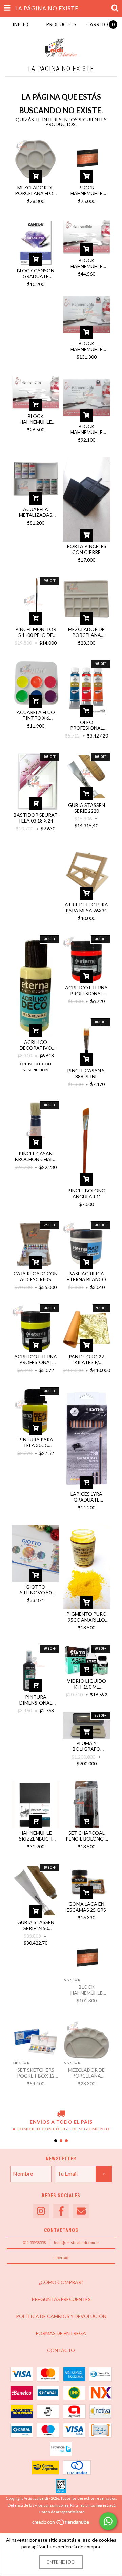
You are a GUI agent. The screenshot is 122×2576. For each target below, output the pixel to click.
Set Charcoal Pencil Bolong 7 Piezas (87, 1836)
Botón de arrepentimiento (62, 2512)
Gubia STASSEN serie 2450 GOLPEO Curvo (36, 1925)
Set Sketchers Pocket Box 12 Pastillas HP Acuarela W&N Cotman (36, 2073)
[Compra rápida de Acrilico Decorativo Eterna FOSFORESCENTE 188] (36, 1031)
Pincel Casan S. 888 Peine (86, 1073)
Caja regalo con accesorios (36, 1276)
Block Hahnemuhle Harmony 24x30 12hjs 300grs (36, 419)
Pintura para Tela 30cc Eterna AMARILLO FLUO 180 (36, 1442)
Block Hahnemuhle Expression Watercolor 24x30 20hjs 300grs (86, 429)
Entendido (61, 2562)
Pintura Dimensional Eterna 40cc (36, 1700)
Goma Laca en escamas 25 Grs (86, 1907)
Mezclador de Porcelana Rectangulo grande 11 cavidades (86, 632)
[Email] (81, 2211)
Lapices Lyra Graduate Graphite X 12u (87, 1497)
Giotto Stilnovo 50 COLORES (36, 1590)
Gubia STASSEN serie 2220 (87, 808)
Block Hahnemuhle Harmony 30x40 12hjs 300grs (86, 263)
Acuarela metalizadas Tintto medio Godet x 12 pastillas (36, 512)
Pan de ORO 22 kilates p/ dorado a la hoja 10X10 (86, 1359)
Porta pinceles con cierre (87, 549)
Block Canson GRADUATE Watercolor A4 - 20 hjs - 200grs (36, 273)
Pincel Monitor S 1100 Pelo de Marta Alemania (36, 632)
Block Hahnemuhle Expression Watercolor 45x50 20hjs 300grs (86, 346)
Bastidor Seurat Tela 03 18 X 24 (36, 818)
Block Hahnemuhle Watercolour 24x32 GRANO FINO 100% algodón (86, 190)
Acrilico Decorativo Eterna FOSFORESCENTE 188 (36, 1045)
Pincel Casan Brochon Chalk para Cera (36, 1156)
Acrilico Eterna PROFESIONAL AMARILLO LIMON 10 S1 (36, 1359)
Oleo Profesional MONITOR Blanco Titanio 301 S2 (86, 725)
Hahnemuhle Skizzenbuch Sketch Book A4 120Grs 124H (36, 1836)
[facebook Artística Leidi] (61, 2211)
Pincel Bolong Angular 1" (86, 1193)
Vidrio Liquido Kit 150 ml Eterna (87, 1684)
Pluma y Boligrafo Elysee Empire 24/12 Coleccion (86, 1746)
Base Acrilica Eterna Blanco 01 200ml (86, 1276)
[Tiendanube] (61, 2524)
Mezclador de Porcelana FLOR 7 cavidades (36, 190)
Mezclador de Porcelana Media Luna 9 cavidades (86, 2073)
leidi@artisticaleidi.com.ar (77, 2243)
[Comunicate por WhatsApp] (108, 2521)
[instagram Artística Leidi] (41, 2211)
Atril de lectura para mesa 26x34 (86, 908)
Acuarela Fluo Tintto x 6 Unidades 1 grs (36, 715)
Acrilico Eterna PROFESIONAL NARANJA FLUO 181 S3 (86, 990)
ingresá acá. (106, 2505)
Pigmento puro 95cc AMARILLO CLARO (87, 1617)
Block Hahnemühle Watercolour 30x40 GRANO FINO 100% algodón (86, 1990)
